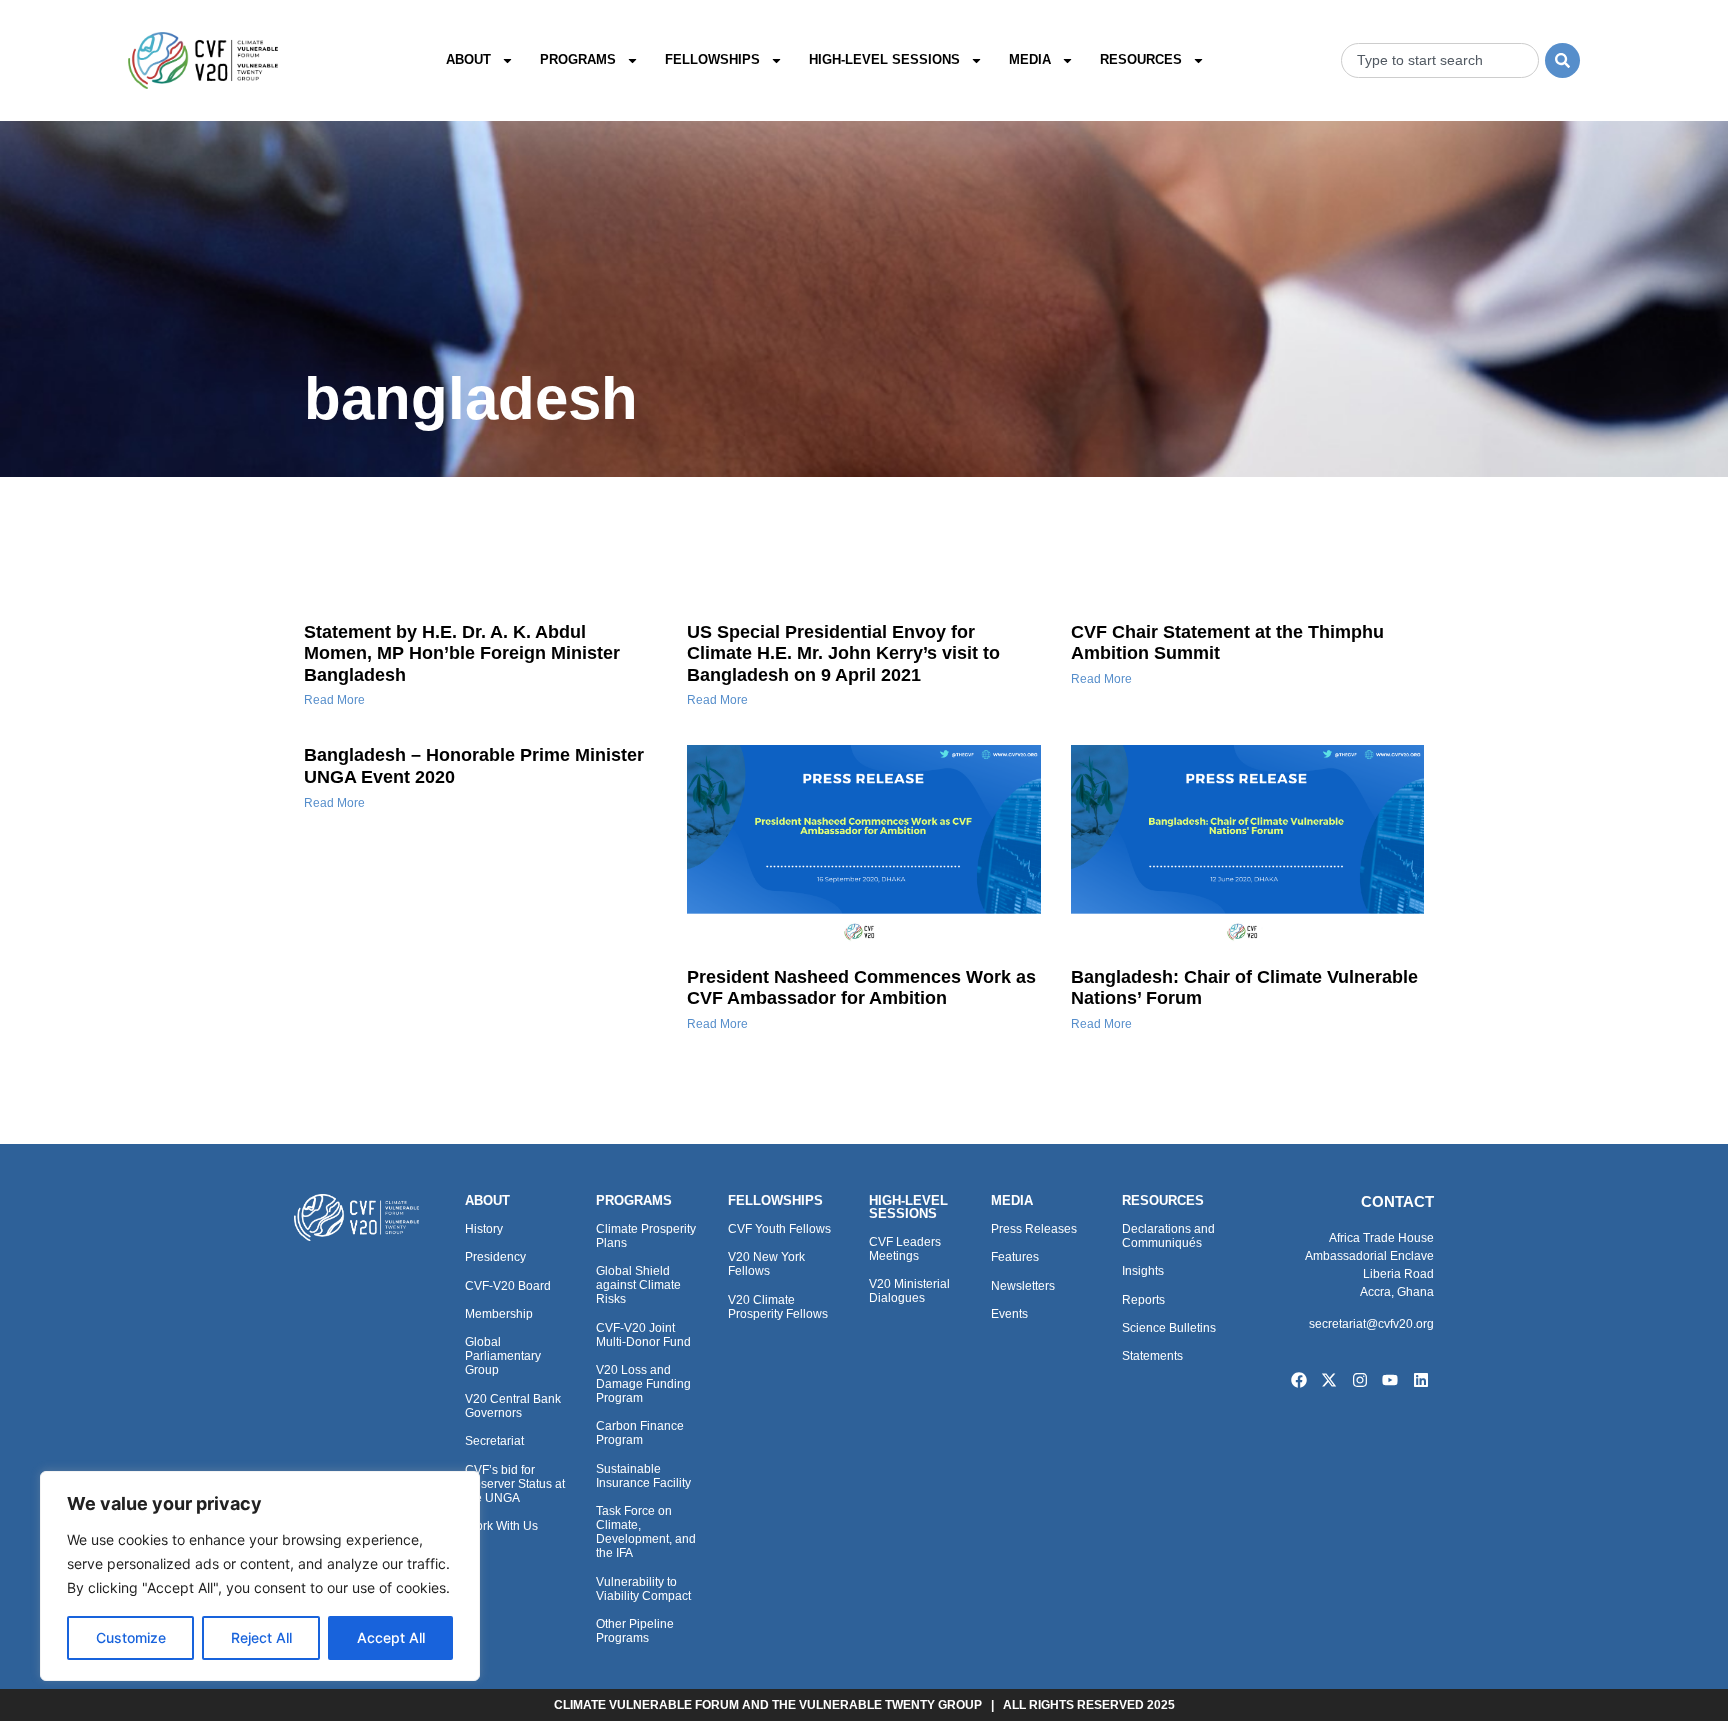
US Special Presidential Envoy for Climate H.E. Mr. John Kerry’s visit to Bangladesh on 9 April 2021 (843, 653)
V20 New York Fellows (766, 1264)
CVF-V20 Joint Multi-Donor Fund (643, 1335)
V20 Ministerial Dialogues (909, 1291)
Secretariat (494, 1441)
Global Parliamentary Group (503, 1356)
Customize (131, 1637)
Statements (1152, 1356)
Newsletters (1023, 1286)
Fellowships (712, 59)
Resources (1141, 59)
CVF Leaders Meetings (905, 1249)
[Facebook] (1299, 1381)
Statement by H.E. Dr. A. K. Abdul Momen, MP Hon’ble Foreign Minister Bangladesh (462, 653)
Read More (334, 700)
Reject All (261, 1637)
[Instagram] (1360, 1381)
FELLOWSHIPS (775, 1200)
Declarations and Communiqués (1168, 1236)
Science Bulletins (1169, 1328)
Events (1009, 1314)
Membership (499, 1314)
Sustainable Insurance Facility (643, 1476)
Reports (1143, 1300)
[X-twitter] (1329, 1381)
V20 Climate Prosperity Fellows (778, 1307)
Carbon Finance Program (640, 1433)
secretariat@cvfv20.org (1371, 1324)
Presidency (495, 1257)
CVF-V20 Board (508, 1286)
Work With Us (501, 1526)
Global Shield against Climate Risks (638, 1285)
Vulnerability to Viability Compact (643, 1589)
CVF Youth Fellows (779, 1229)
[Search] (1562, 60)
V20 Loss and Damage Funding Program (643, 1384)
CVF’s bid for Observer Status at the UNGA (515, 1484)
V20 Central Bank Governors (513, 1406)
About (468, 59)
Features (1015, 1257)
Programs (578, 59)
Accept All (391, 1637)
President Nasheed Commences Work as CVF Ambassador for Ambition (861, 988)
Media (1030, 59)
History (484, 1229)
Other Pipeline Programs (635, 1631)
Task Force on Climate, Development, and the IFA (646, 1532)
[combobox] (1440, 60)
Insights (1143, 1271)
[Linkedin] (1421, 1381)
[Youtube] (1391, 1381)
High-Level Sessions (884, 59)
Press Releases (1034, 1229)
